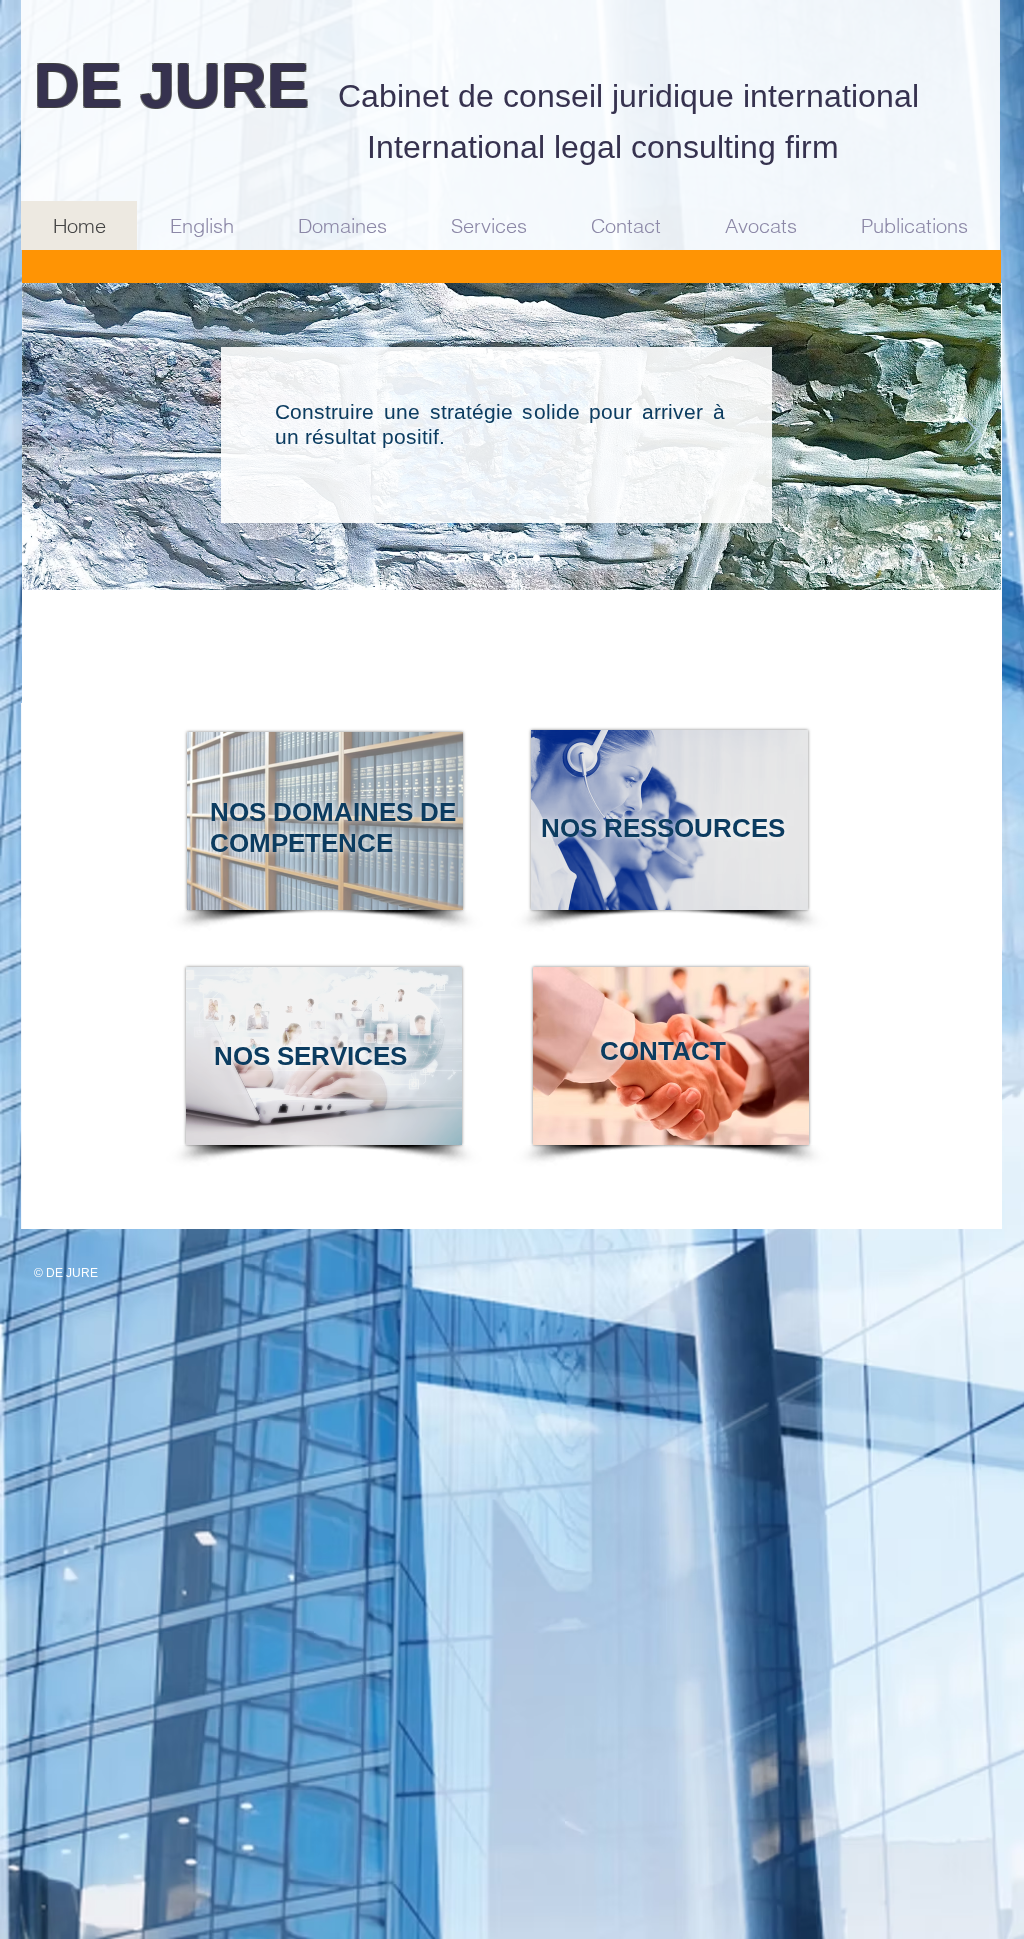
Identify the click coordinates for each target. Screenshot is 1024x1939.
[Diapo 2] (509, 558)
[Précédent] (50, 436)
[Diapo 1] (486, 558)
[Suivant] (973, 436)
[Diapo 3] (534, 558)
